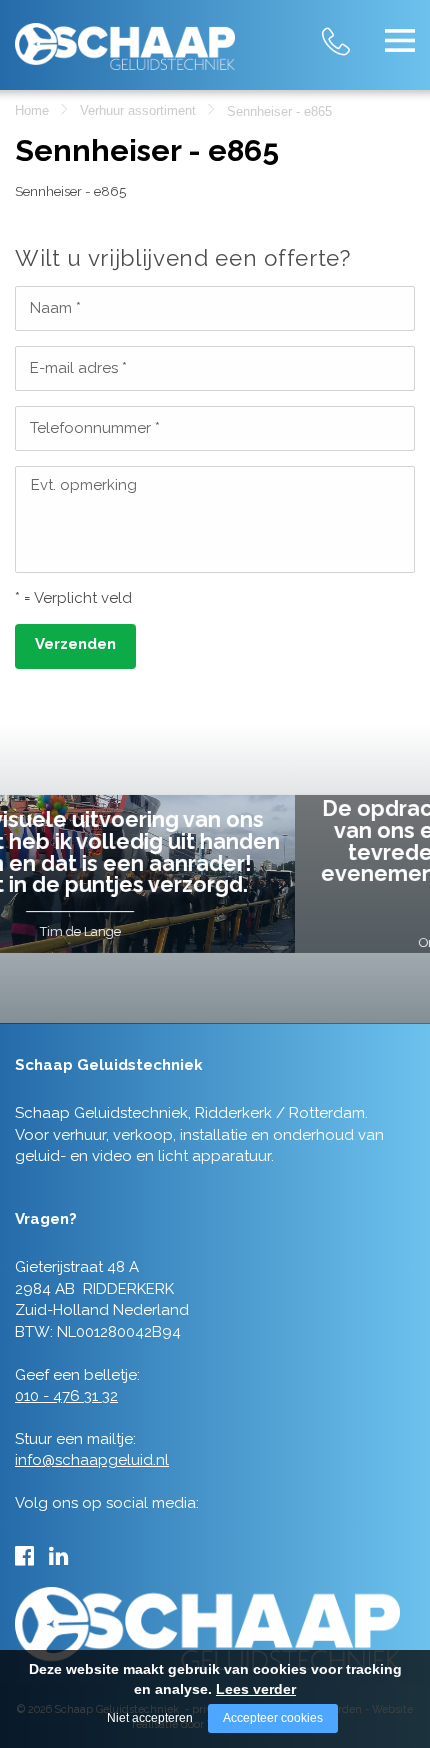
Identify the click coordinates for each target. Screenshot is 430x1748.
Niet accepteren (150, 1718)
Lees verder (256, 1689)
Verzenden (75, 644)
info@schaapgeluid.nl (92, 1460)
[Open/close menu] (400, 40)
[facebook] (24, 1556)
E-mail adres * (78, 368)
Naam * (55, 308)
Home (32, 110)
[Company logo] (125, 38)
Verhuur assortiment (138, 110)
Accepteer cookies (273, 1718)
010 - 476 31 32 (355, 29)
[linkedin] (58, 1556)
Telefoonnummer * (95, 428)
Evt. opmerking (84, 485)
